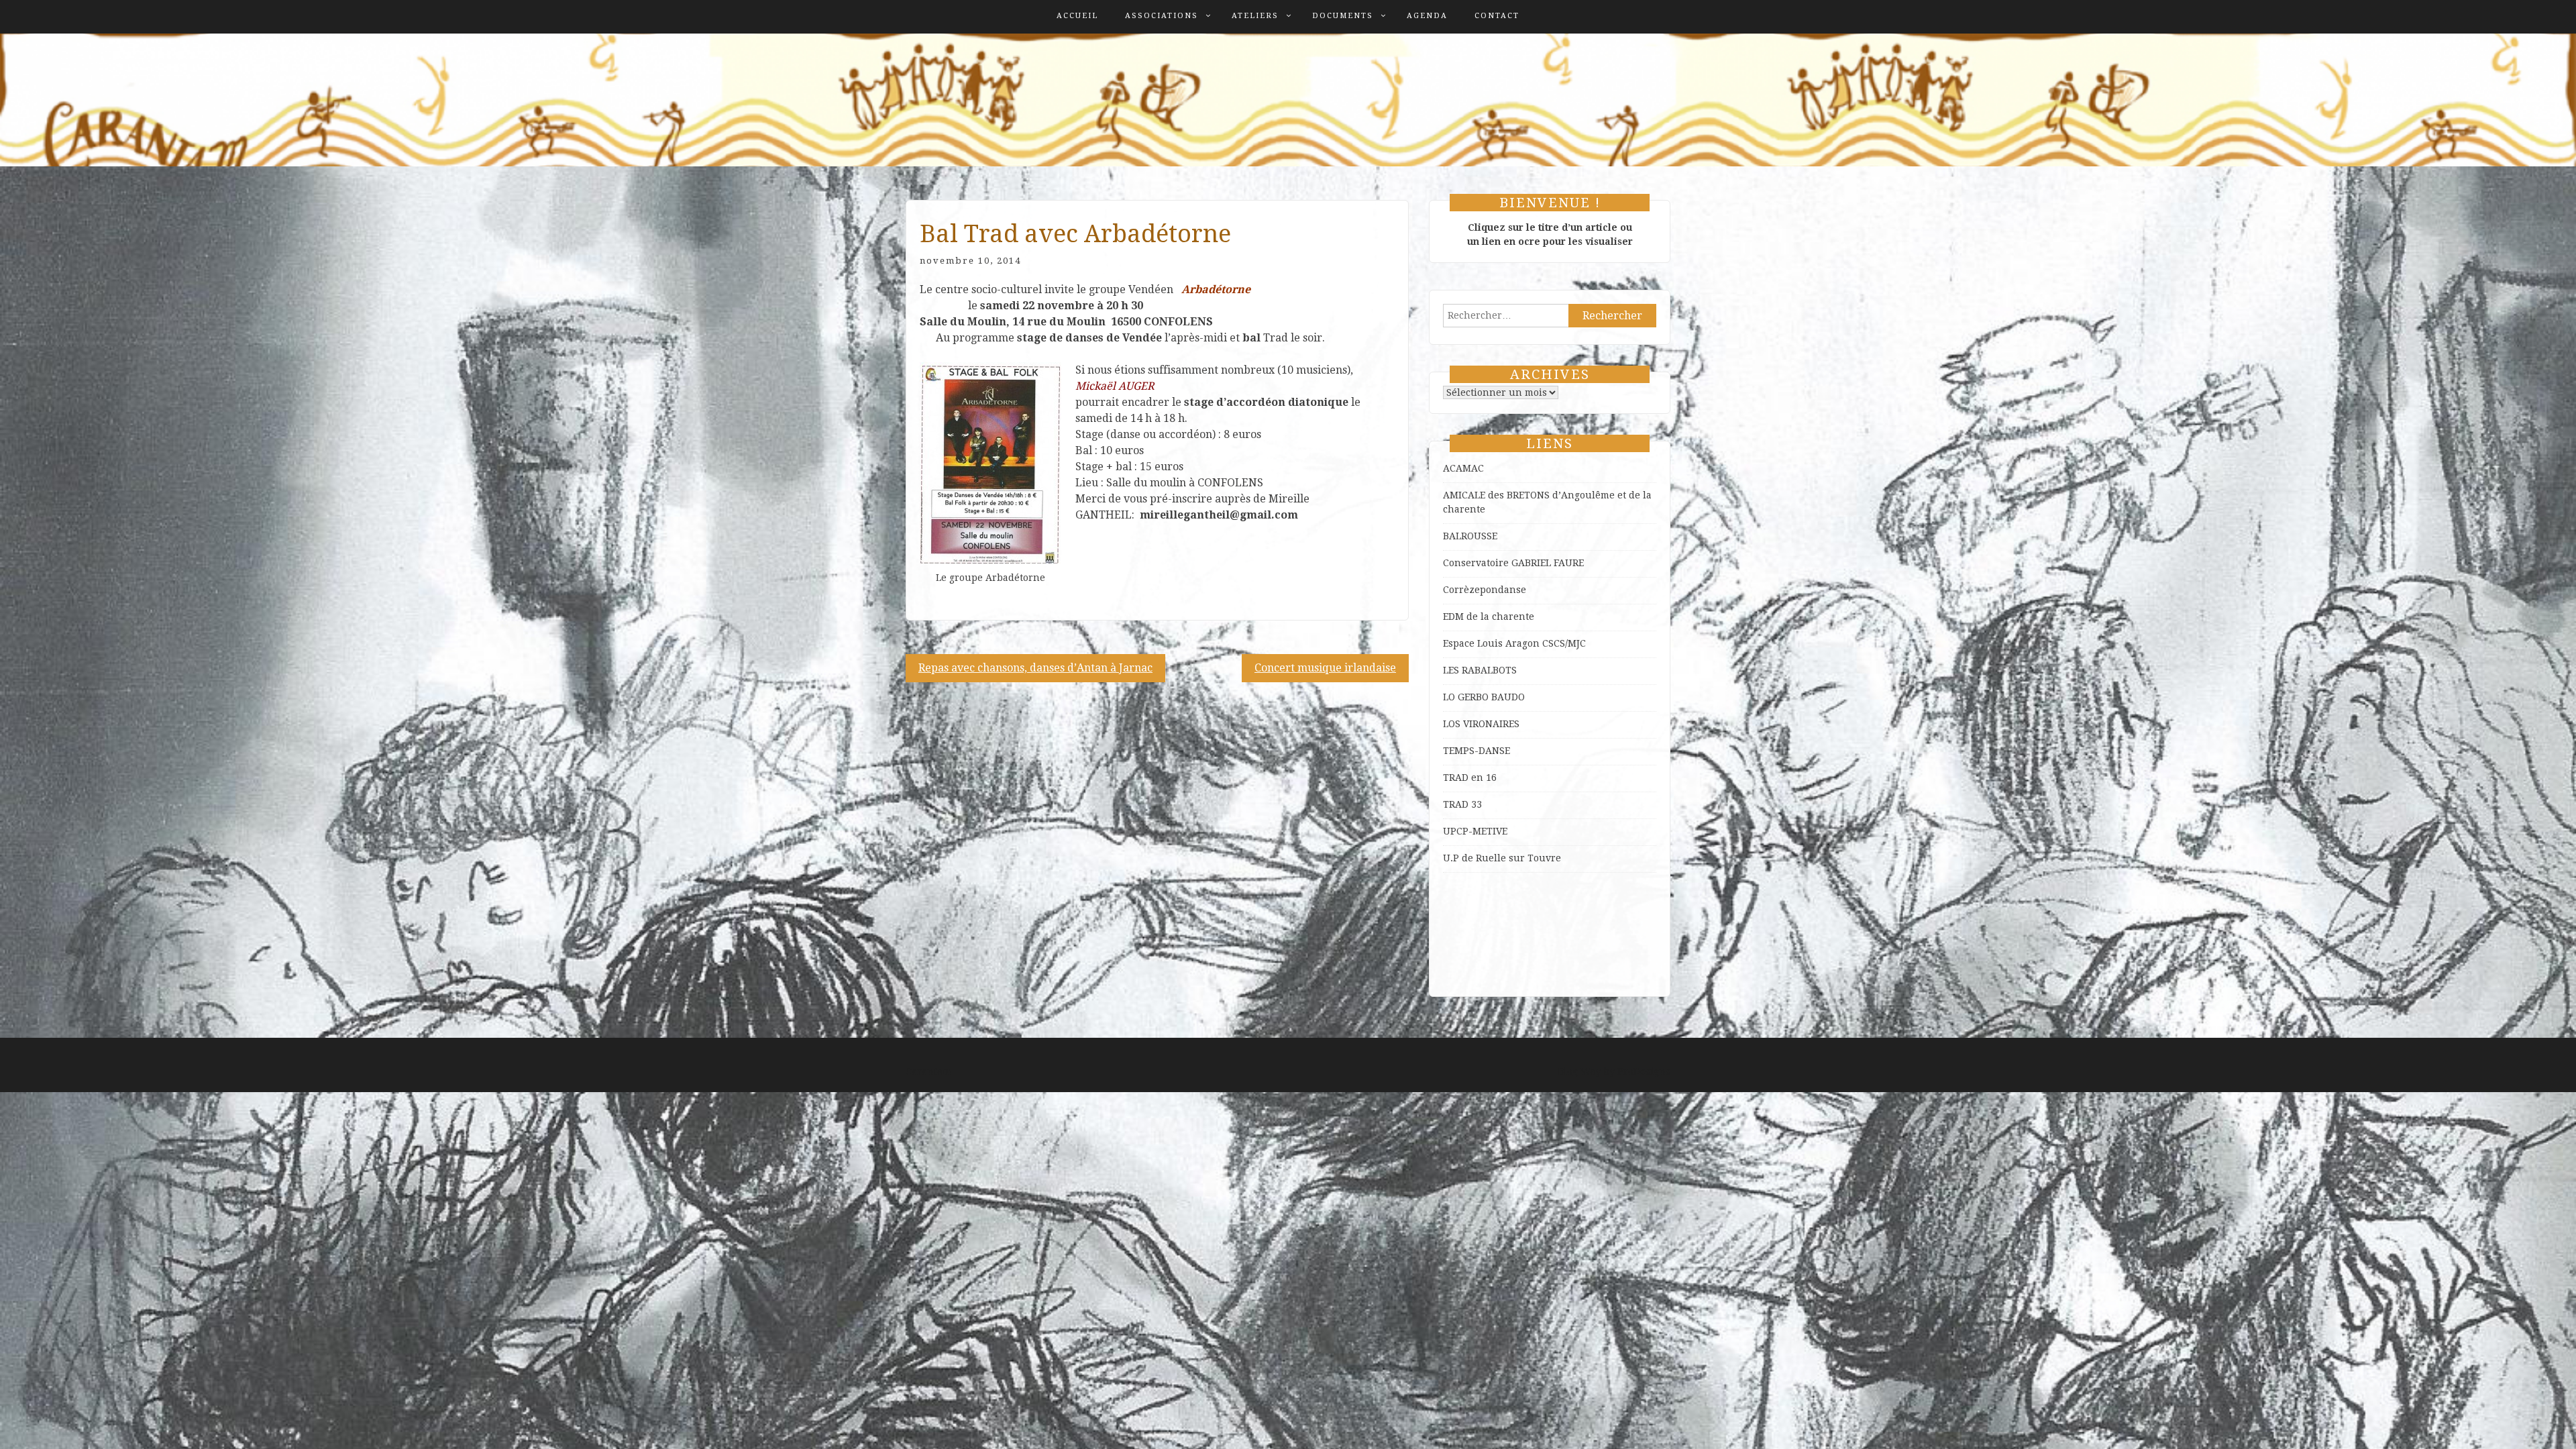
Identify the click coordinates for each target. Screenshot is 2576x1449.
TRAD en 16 (1470, 777)
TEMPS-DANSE (1477, 751)
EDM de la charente (1489, 616)
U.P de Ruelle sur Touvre (1502, 858)
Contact (1497, 16)
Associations (1162, 16)
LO (1450, 697)
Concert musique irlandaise (1325, 668)
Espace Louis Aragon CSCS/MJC (1514, 643)
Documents (1343, 16)
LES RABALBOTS (1480, 670)
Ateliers (1255, 16)
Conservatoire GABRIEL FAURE (1513, 563)
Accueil (1077, 16)
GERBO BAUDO (1491, 697)
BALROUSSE (1470, 536)
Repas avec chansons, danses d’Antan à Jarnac (1035, 668)
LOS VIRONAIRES (1481, 724)
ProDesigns (1644, 1071)
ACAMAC (1463, 468)
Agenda (1427, 16)
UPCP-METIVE (1475, 831)
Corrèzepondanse (1485, 590)
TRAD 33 (1462, 804)
